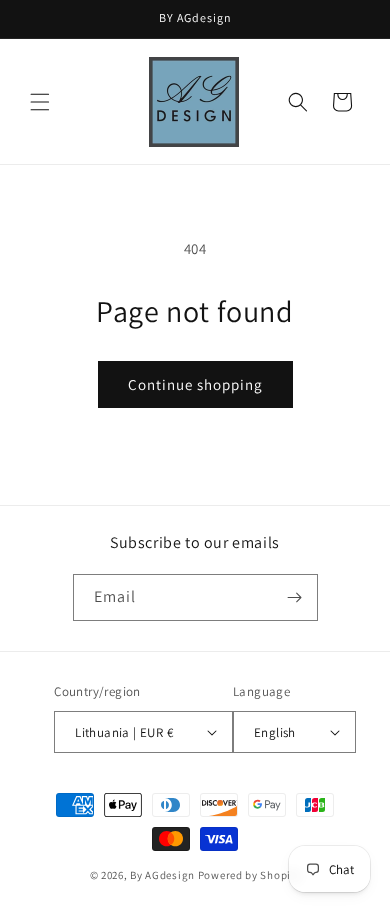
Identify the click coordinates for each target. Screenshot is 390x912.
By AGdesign (162, 875)
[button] (40, 102)
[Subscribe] (295, 597)
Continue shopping (195, 384)
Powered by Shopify (249, 875)
